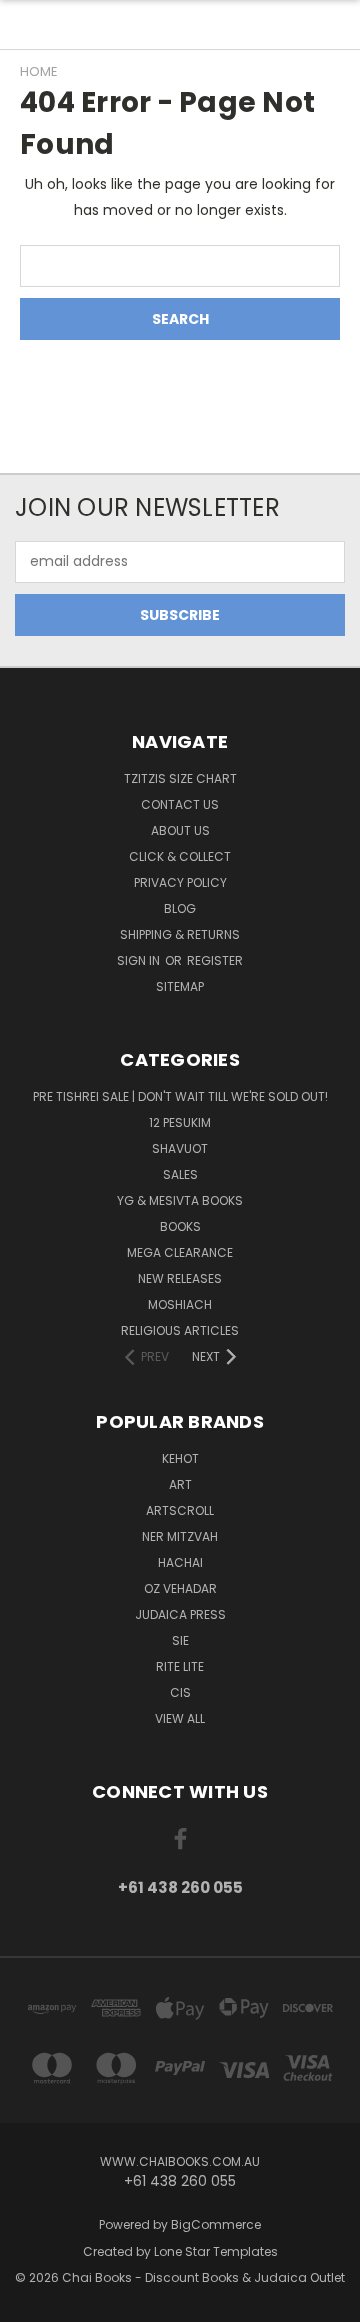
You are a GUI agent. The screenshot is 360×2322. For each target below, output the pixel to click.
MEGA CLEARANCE (180, 1252)
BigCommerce (216, 2224)
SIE (180, 1640)
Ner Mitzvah (180, 1536)
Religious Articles (180, 1330)
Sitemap (180, 986)
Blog (180, 908)
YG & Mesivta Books (180, 1200)
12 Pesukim (180, 1122)
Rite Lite (180, 1666)
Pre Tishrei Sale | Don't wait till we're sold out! (180, 1096)
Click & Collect (180, 856)
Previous (31, 2302)
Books (180, 1226)
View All (180, 1718)
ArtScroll (180, 1510)
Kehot (180, 1458)
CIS (180, 1692)
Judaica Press (180, 1614)
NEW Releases (180, 1278)
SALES (180, 1174)
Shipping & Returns (180, 934)
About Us (180, 830)
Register (215, 960)
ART (180, 1484)
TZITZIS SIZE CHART (180, 778)
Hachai (180, 1562)
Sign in (140, 960)
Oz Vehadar (180, 1588)
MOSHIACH (180, 1304)
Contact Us (180, 804)
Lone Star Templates (216, 2251)
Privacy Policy (180, 882)
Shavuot (180, 1148)
